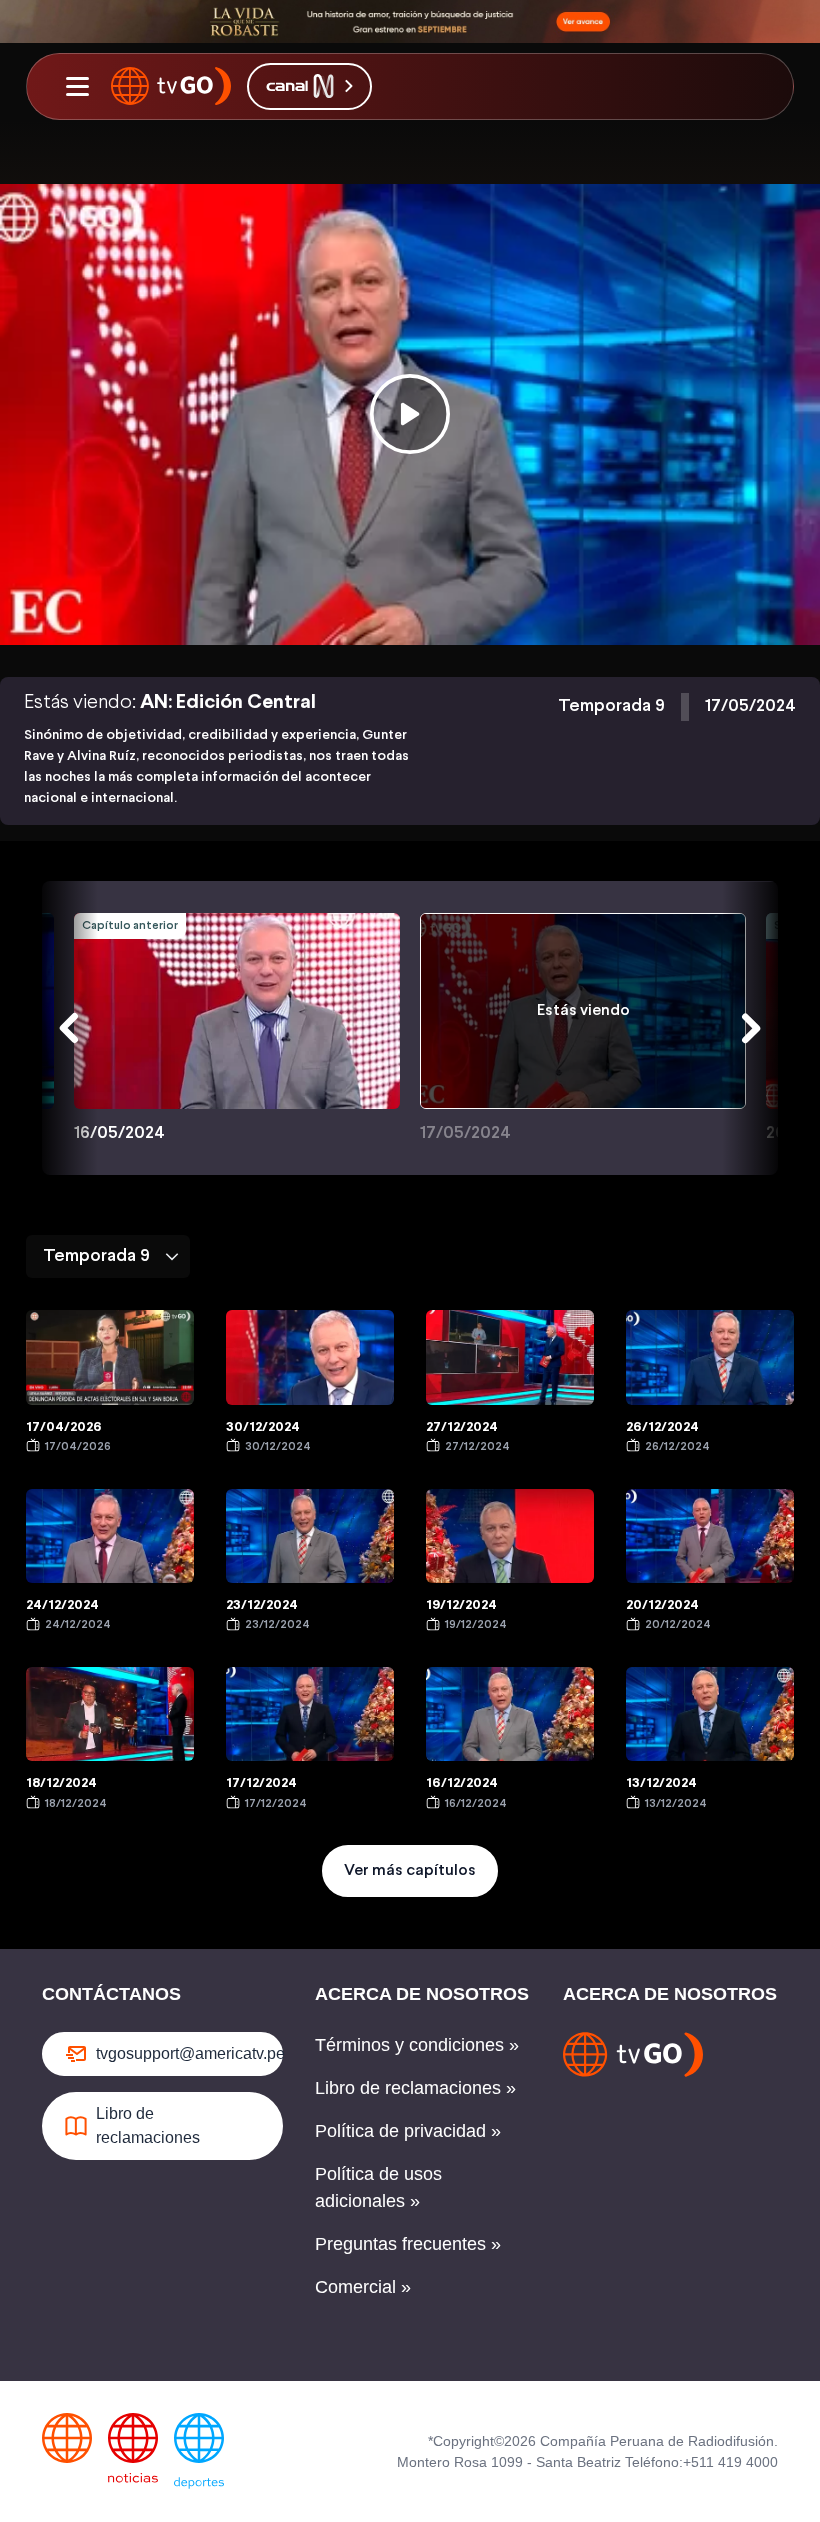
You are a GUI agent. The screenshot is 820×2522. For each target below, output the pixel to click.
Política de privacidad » (408, 2131)
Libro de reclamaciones (148, 2125)
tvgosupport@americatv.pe (189, 2053)
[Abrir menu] (77, 86)
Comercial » (363, 2287)
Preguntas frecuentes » (408, 2244)
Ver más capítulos (410, 1870)
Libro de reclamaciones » (415, 2088)
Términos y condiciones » (417, 2045)
